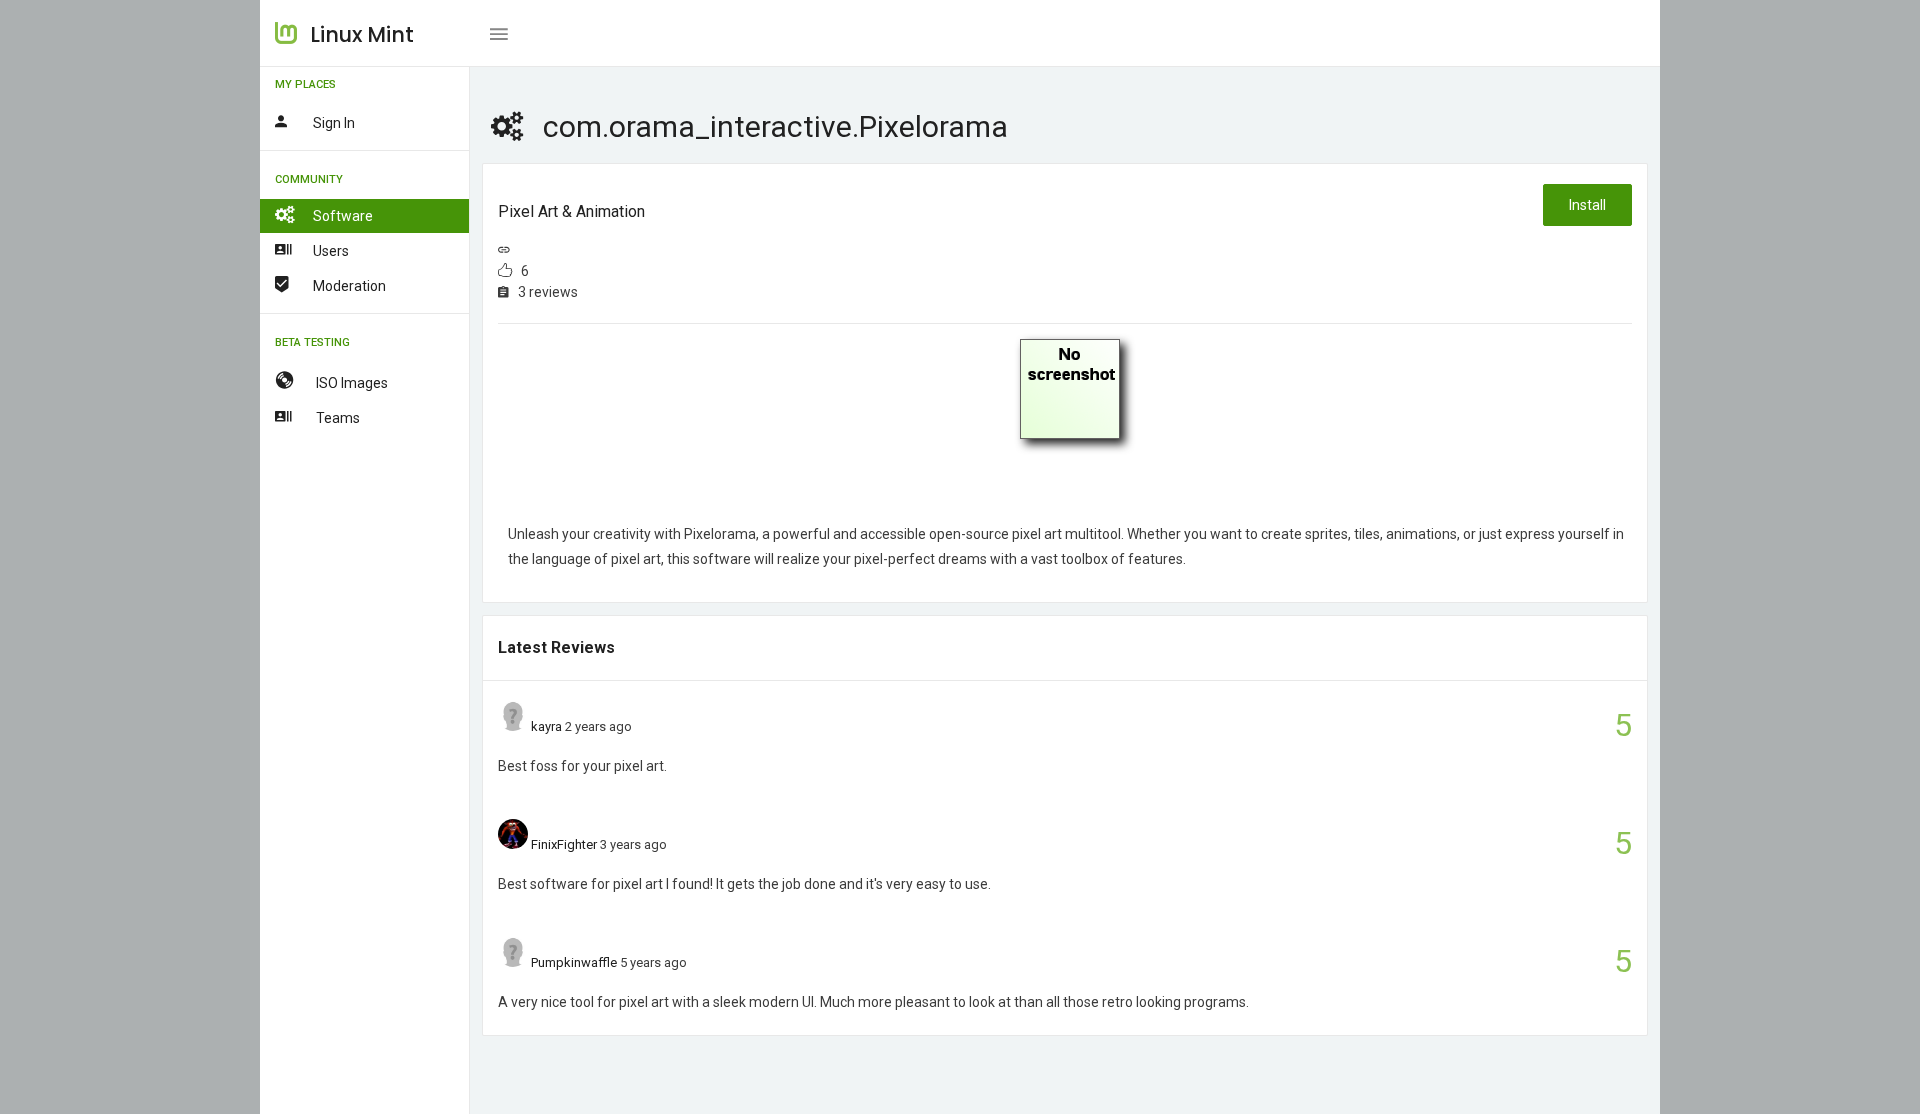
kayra (546, 726)
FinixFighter (564, 844)
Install (1587, 205)
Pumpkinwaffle (574, 962)
